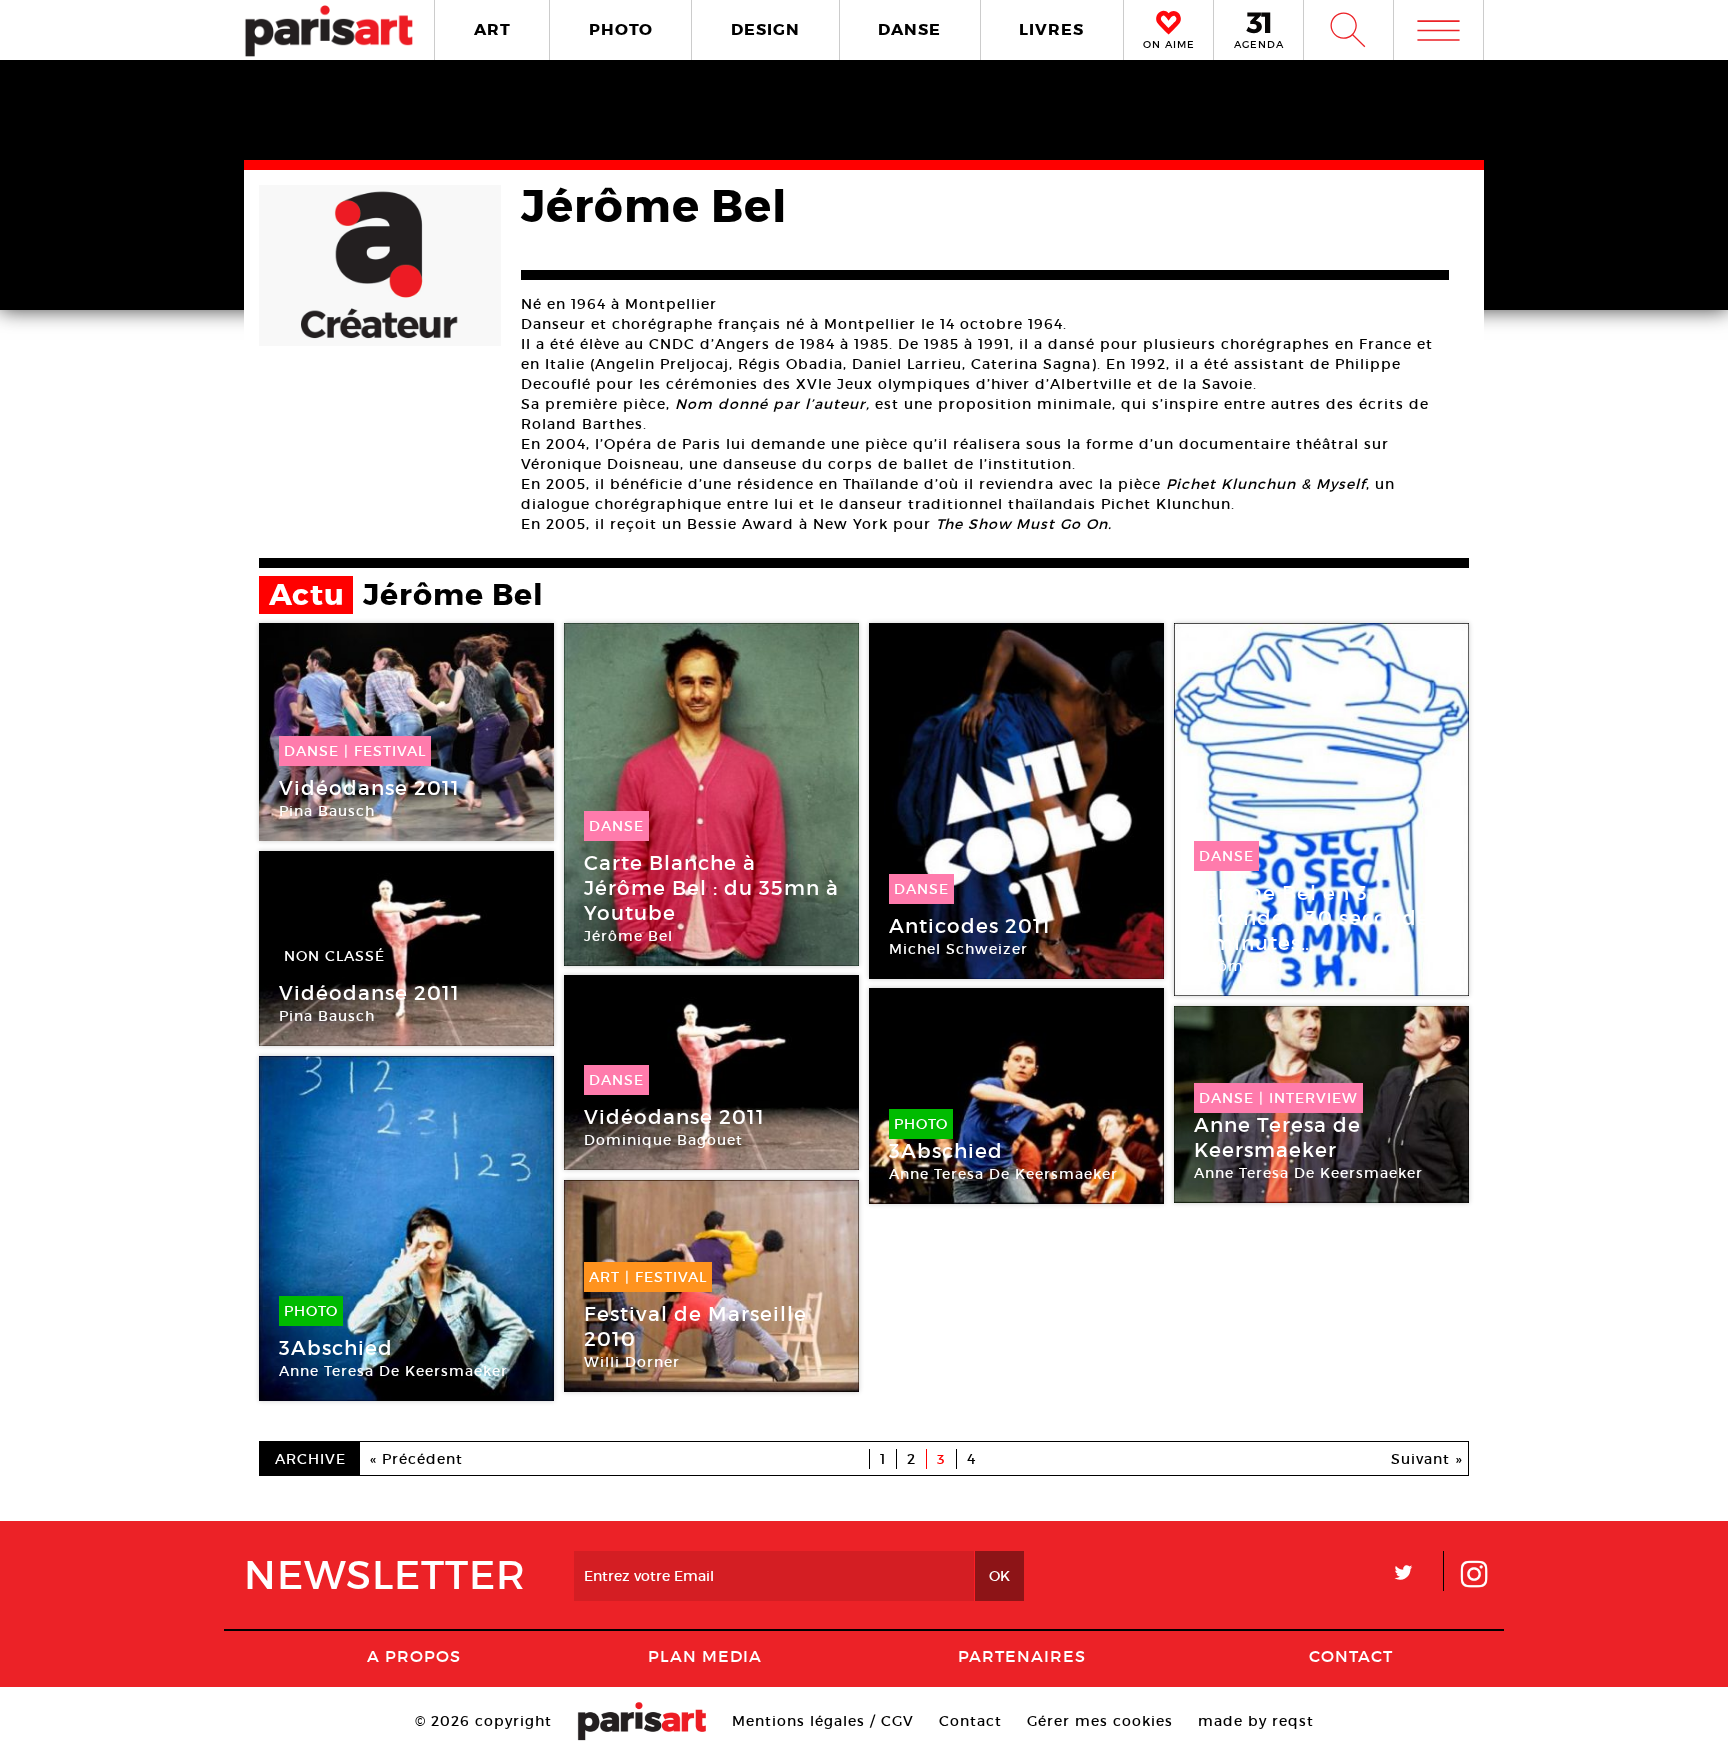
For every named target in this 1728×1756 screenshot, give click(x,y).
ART (492, 29)
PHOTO (621, 29)
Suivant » (1427, 1459)
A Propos (414, 1656)
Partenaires (1022, 1656)
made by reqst (1256, 1721)
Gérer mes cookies (1100, 1721)
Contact (1351, 1656)
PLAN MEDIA (705, 1656)
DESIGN (765, 29)
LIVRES (1051, 29)
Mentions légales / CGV (823, 1721)
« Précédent (416, 1459)
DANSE (909, 29)
